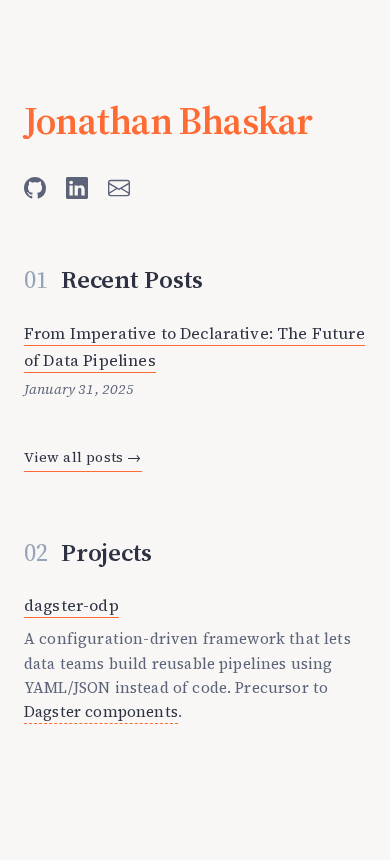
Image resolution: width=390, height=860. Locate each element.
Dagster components (101, 711)
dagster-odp (71, 605)
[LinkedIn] (77, 188)
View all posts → (83, 457)
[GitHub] (35, 188)
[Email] (119, 188)
